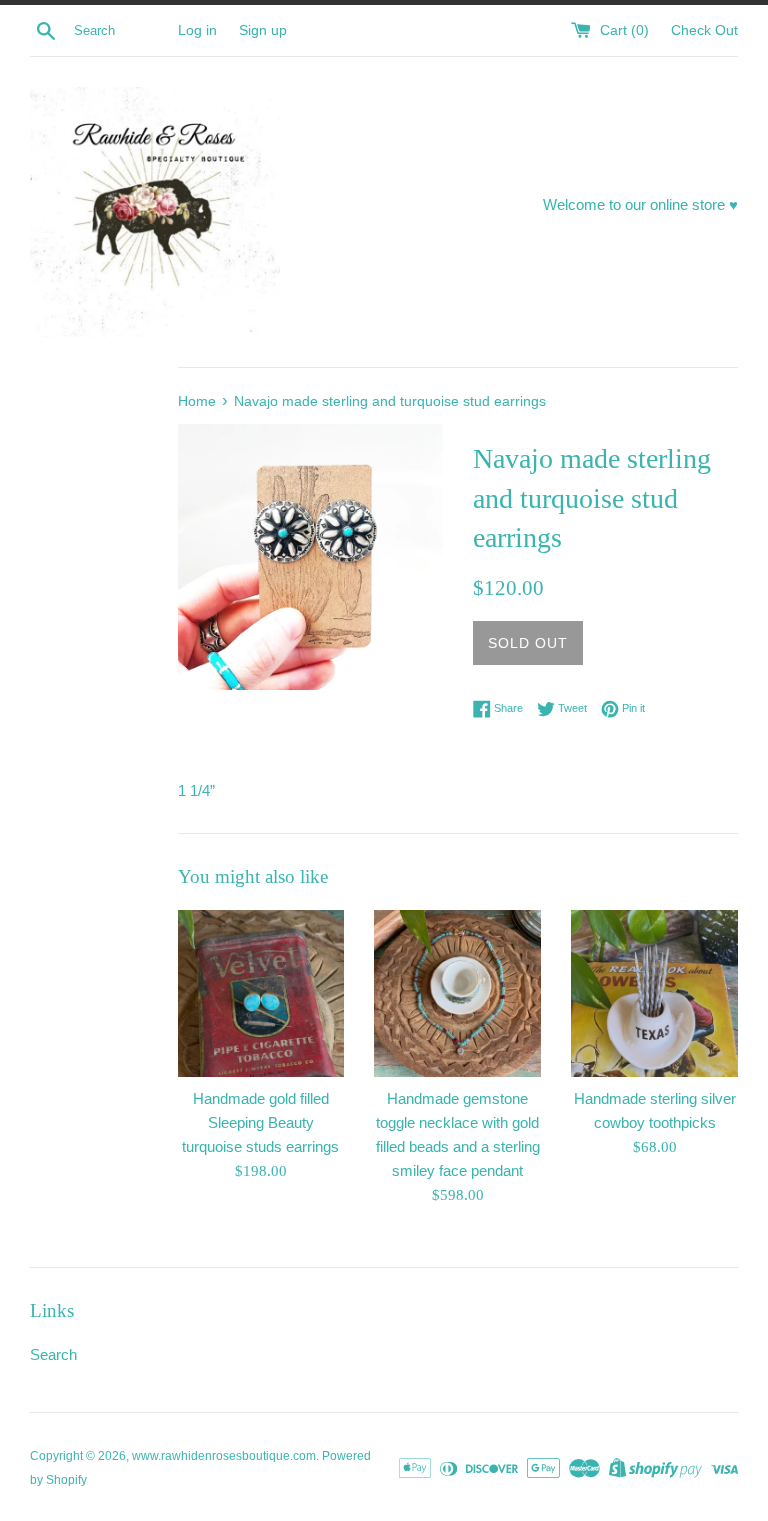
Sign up (263, 30)
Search (53, 1354)
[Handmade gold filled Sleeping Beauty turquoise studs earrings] (261, 993)
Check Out (704, 30)
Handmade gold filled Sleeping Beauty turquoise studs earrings (260, 1122)
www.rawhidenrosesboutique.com (224, 1456)
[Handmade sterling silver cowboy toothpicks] (654, 993)
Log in (197, 30)
